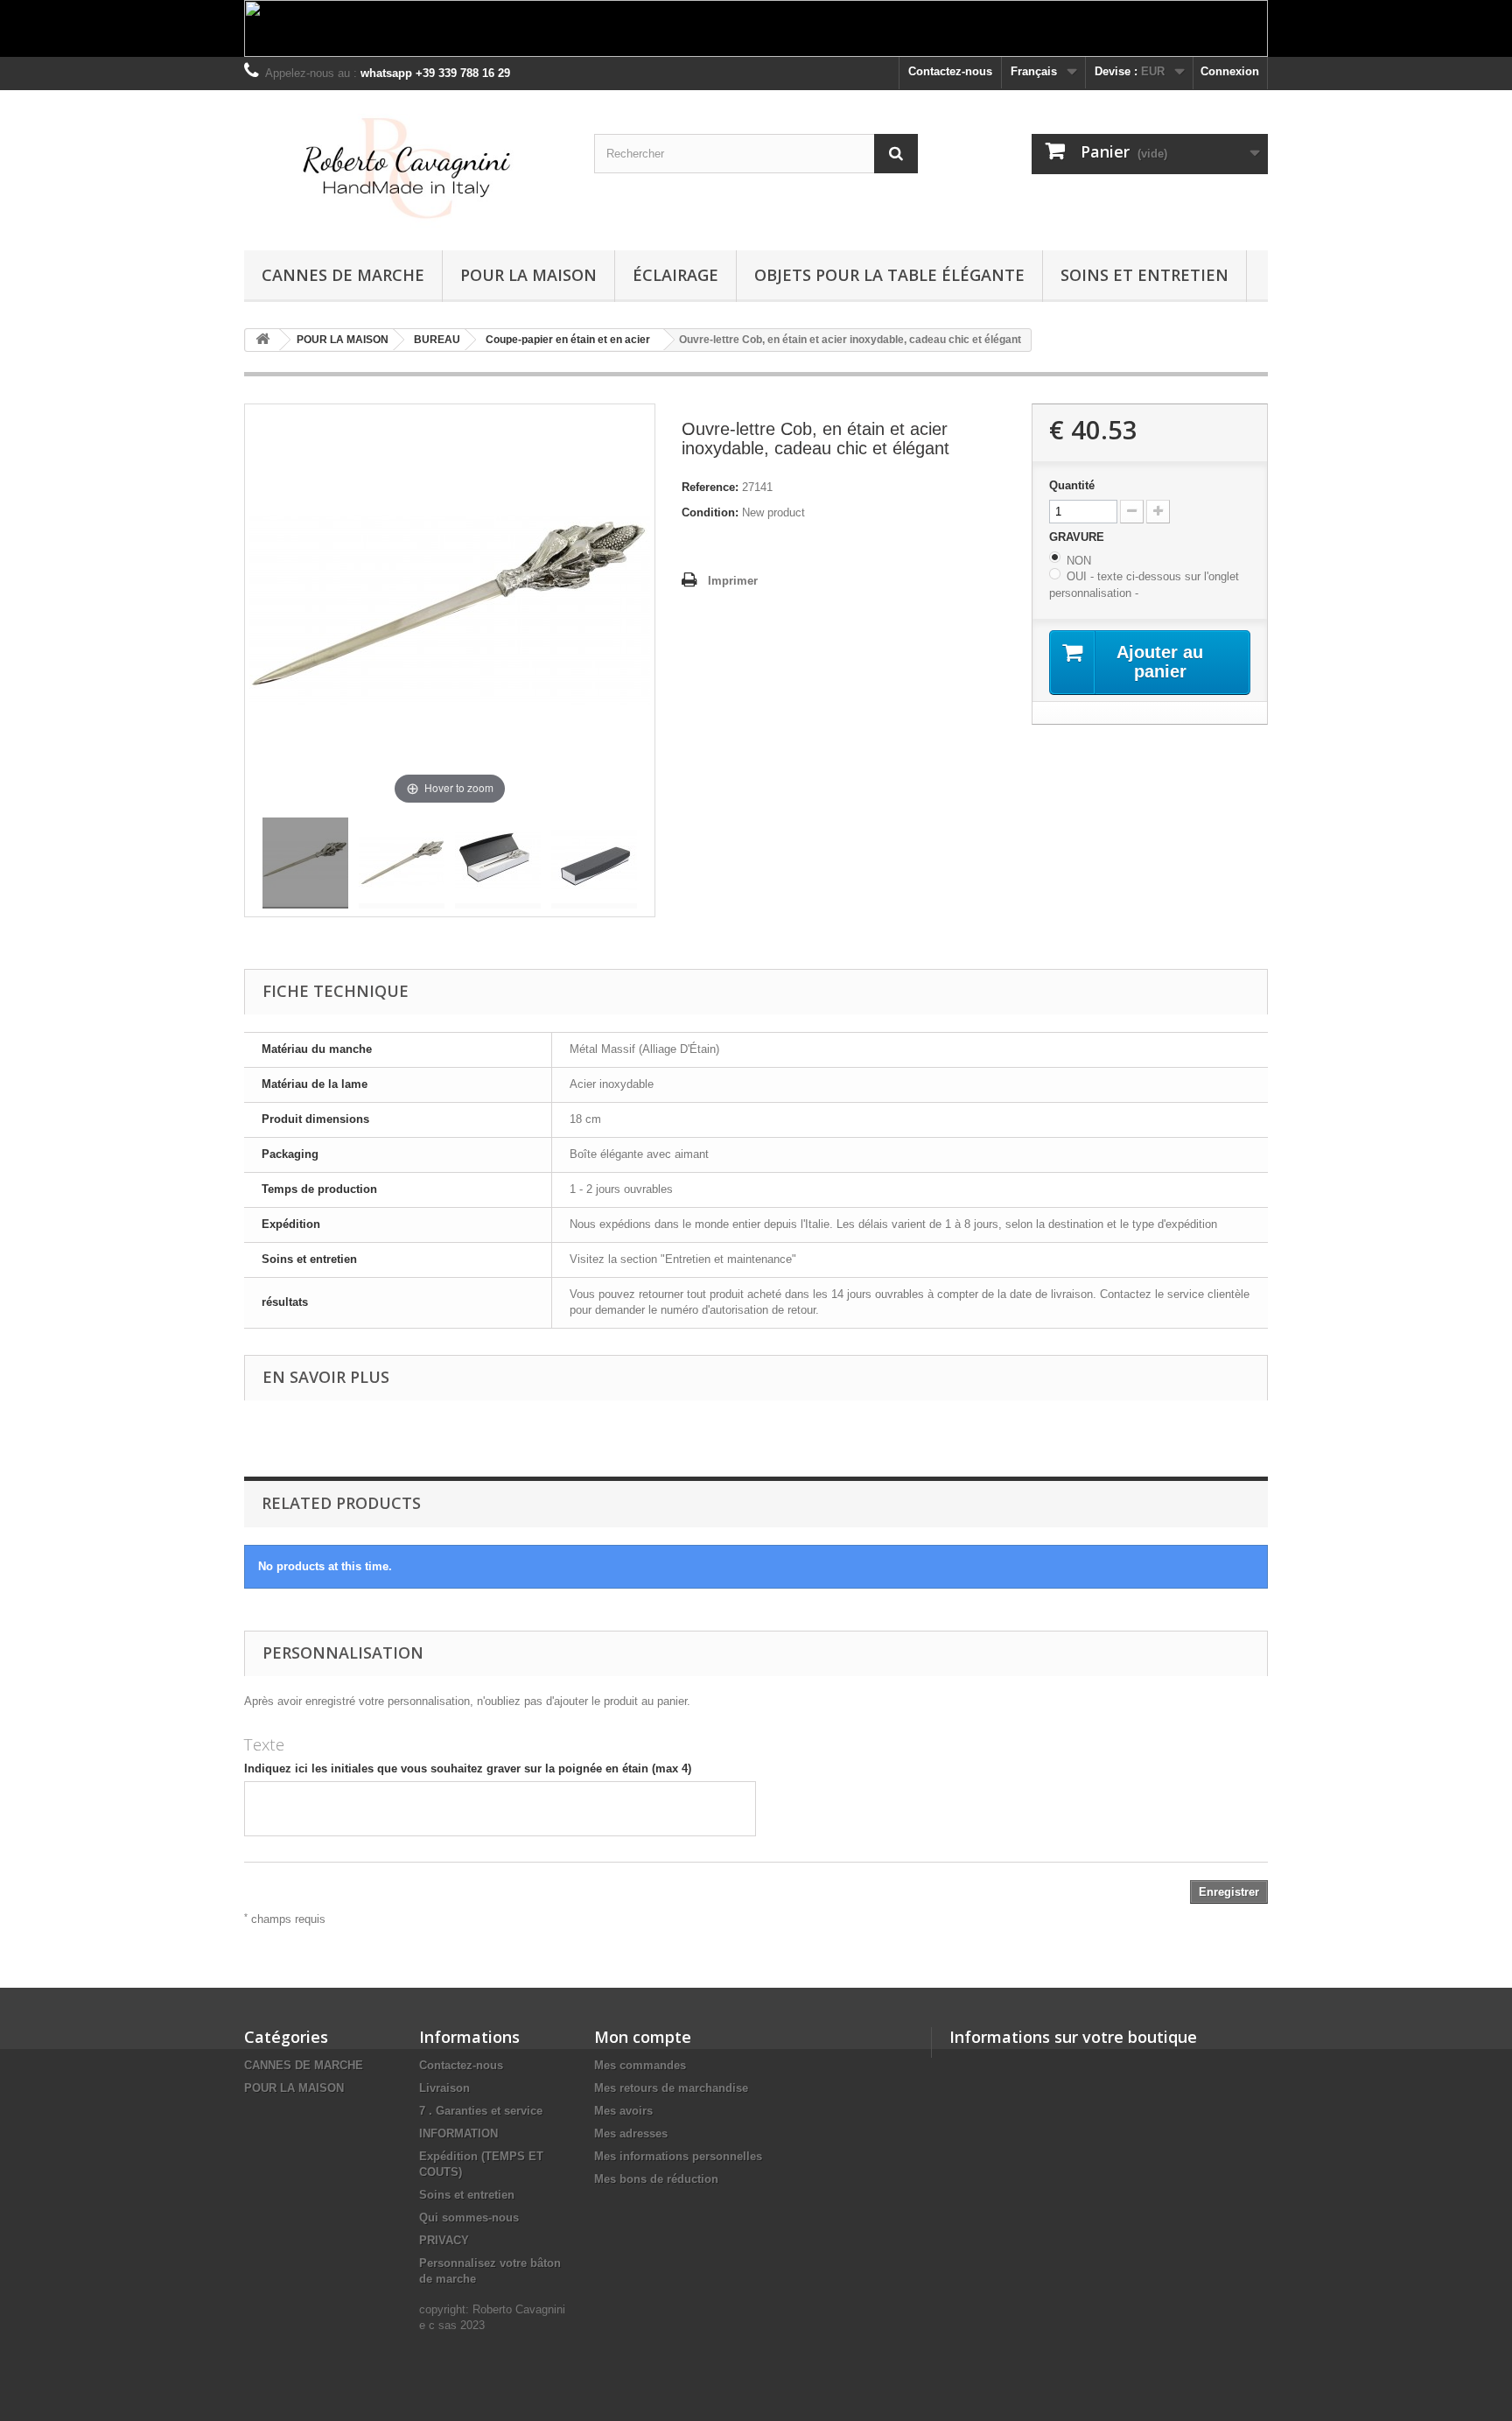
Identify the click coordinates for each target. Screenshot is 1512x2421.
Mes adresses (631, 2133)
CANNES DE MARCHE (343, 275)
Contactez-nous (950, 71)
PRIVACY (444, 2240)
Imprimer (733, 581)
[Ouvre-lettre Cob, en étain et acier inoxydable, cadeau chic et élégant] (305, 863)
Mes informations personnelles (678, 2156)
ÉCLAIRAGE (675, 275)
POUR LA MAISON (528, 275)
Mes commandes (640, 2065)
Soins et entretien (1144, 275)
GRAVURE (1078, 537)
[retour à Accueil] (262, 340)
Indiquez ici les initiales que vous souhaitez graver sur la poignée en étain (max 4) (468, 1768)
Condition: (710, 512)
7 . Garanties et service (481, 2111)
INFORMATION (458, 2133)
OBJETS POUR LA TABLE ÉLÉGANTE (889, 275)
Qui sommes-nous (469, 2217)
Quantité (1072, 485)
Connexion (1230, 71)
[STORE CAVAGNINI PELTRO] (406, 166)
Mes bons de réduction (656, 2179)
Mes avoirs (623, 2111)
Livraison (444, 2088)
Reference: (710, 487)
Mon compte (643, 2037)
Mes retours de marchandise (671, 2088)
